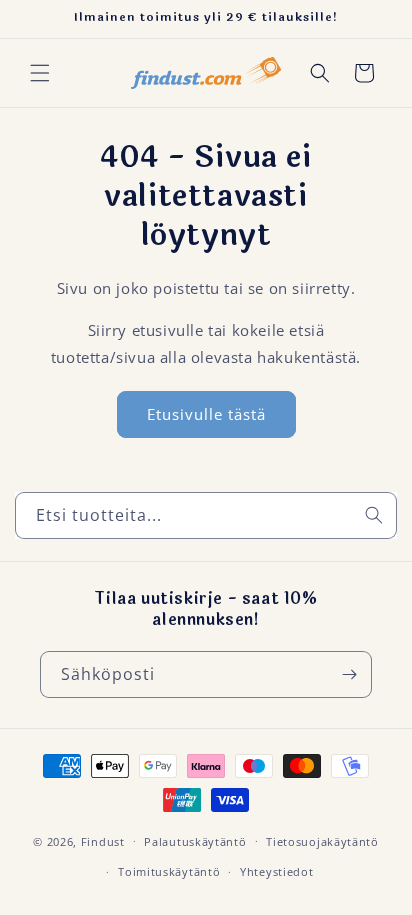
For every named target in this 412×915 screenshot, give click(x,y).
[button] (40, 73)
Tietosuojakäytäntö (322, 841)
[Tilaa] (349, 674)
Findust (103, 840)
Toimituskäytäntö (169, 871)
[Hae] (374, 515)
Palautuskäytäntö (195, 841)
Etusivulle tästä (206, 414)
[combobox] (206, 515)
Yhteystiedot (276, 871)
